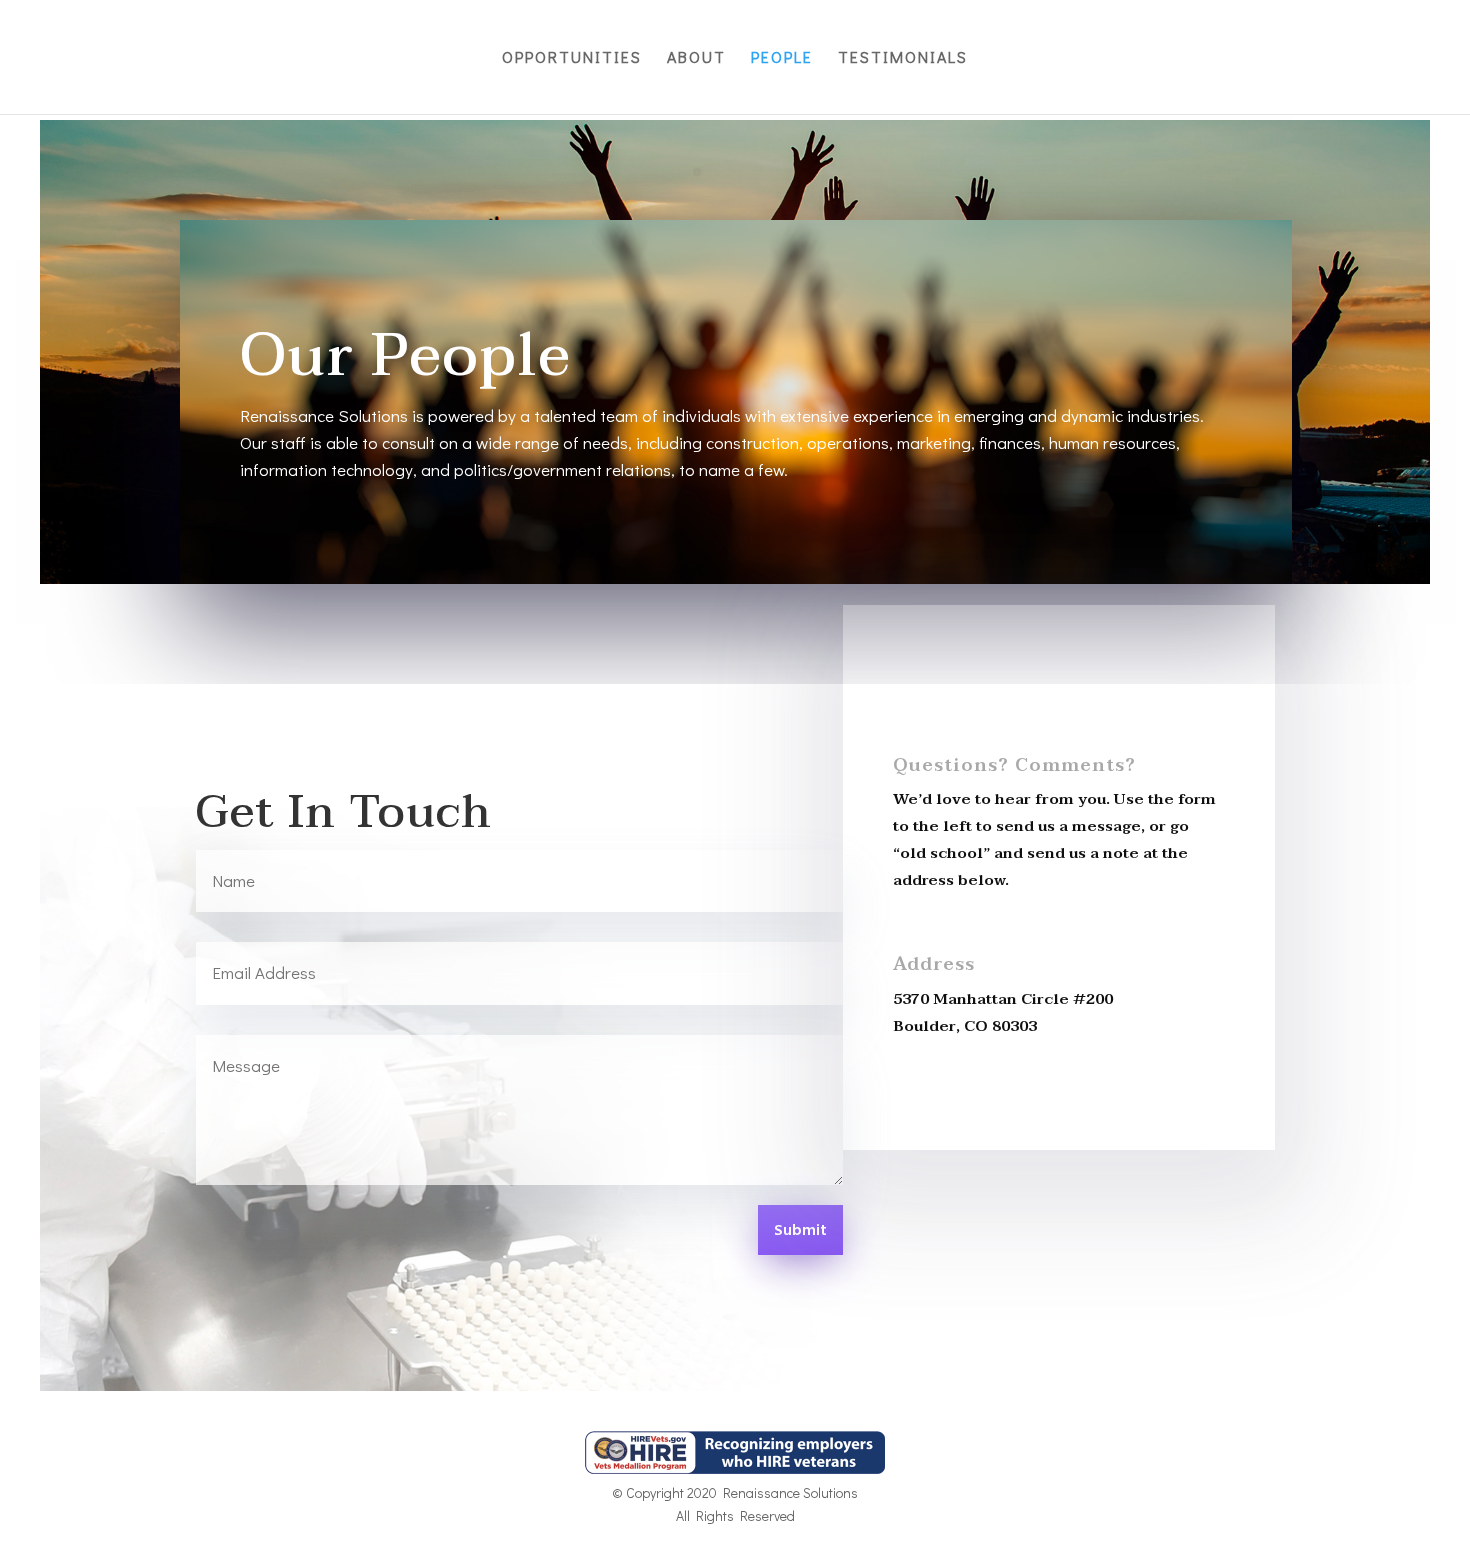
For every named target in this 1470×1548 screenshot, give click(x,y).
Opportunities (572, 58)
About (696, 58)
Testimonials (903, 58)
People (782, 58)
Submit (800, 1231)
